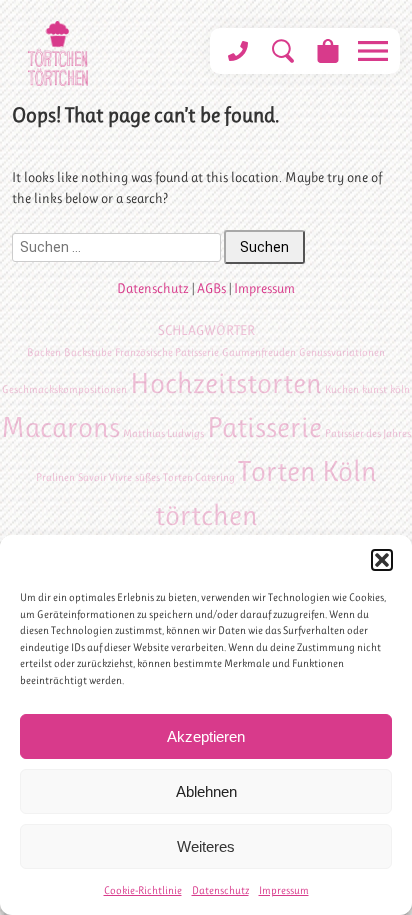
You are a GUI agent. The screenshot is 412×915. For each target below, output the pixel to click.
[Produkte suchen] (282, 51)
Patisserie (264, 427)
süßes (147, 477)
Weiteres (206, 846)
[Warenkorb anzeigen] (327, 51)
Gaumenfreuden (259, 352)
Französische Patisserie (167, 352)
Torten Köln (307, 471)
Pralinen (55, 477)
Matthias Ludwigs (163, 433)
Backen (44, 352)
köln (400, 389)
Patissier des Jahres (368, 433)
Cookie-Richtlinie (143, 890)
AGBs (211, 288)
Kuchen (342, 389)
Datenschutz (220, 890)
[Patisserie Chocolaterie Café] (58, 53)
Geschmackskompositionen (64, 389)
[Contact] (237, 51)
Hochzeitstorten (226, 383)
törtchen (206, 515)
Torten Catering (199, 477)
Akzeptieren (206, 736)
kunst (374, 389)
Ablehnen (206, 791)
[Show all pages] (372, 51)
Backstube (88, 352)
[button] (382, 560)
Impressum (284, 890)
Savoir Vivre (105, 477)
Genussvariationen (342, 352)
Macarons (60, 427)
